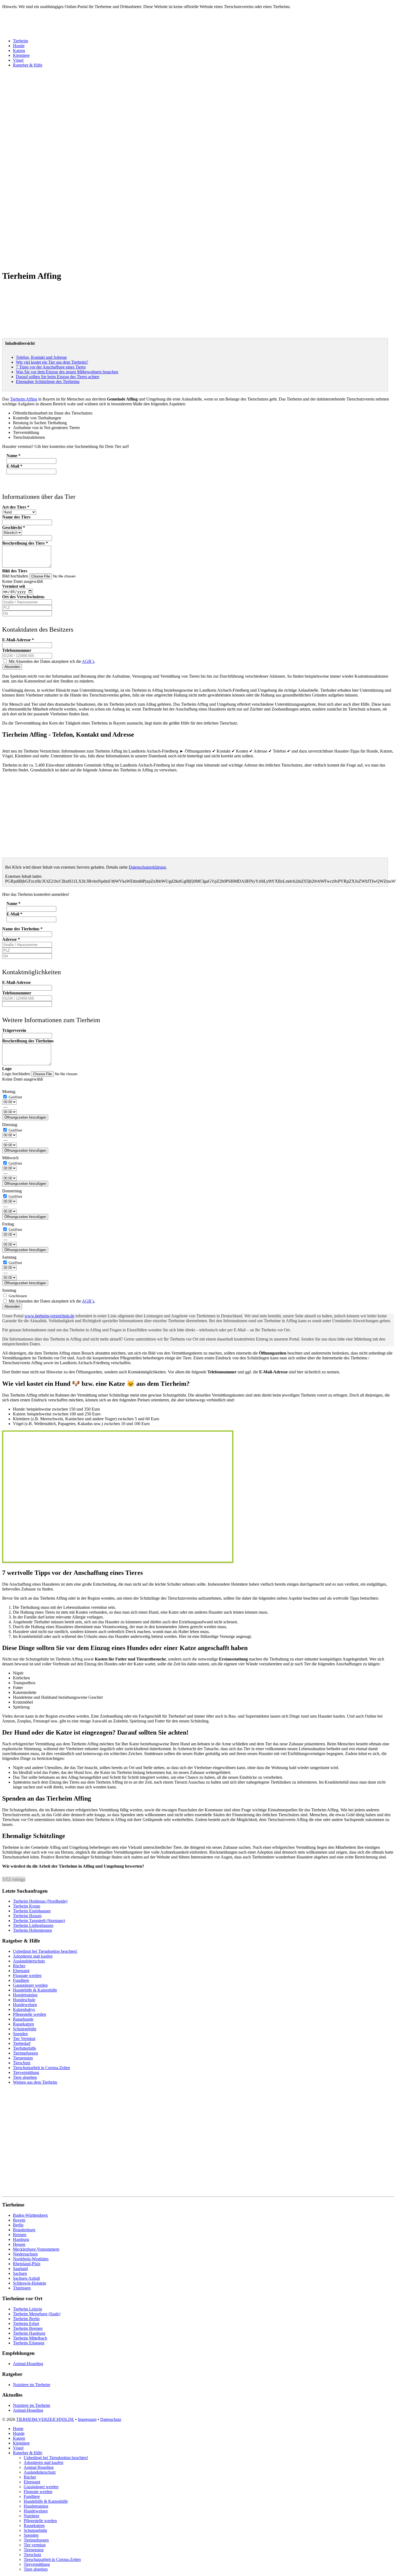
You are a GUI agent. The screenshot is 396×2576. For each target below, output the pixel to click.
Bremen (20, 2235)
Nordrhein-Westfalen (31, 2259)
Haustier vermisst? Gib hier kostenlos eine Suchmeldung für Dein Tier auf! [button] (66, 446)
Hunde (19, 46)
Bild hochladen (16, 576)
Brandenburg (24, 2230)
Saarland (20, 2269)
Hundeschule (24, 2000)
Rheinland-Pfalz (27, 2264)
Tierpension (23, 2058)
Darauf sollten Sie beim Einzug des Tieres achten (58, 377)
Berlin (18, 2225)
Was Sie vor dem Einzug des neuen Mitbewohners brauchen (67, 372)
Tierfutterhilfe (25, 2048)
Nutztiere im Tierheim (32, 2385)
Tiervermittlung (26, 2072)
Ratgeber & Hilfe (28, 65)
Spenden (20, 2034)
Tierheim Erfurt (26, 2323)
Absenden (12, 667)
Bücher (19, 1966)
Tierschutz (22, 2063)
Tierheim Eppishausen (32, 1911)
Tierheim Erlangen (29, 2343)
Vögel (18, 60)
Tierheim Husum (27, 1916)
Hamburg (21, 2239)
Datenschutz (111, 2419)
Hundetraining (25, 1995)
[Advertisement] (164, 151)
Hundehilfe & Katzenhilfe (35, 1990)
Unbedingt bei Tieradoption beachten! (45, 1951)
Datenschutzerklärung (147, 867)
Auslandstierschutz (29, 1961)
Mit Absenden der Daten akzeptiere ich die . (51, 661)
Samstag (9, 1257)
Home (18, 2429)
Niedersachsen (25, 2254)
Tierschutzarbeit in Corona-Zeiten (41, 2068)
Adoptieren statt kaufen (33, 1956)
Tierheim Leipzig (27, 2309)
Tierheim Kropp (27, 1906)
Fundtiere (21, 1980)
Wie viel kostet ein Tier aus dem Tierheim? (52, 362)
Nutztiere (32, 2516)
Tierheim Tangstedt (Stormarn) (39, 1921)
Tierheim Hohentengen (32, 1930)
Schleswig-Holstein (29, 2283)
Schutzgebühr (25, 2029)
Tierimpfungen (25, 2053)
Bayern (19, 2220)
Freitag (8, 1224)
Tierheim (20, 41)
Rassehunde (23, 2019)
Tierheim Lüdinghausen (33, 1925)
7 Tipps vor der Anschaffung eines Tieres (51, 367)
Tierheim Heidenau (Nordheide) (40, 1901)
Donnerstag (12, 1191)
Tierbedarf (22, 2043)
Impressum (87, 2419)
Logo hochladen (17, 1074)
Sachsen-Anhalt (26, 2278)
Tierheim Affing (24, 399)
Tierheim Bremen (28, 2328)
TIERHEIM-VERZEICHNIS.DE (45, 2419)
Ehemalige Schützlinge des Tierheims (48, 382)
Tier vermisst (35, 2545)
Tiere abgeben (25, 2077)
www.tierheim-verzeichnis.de (49, 1316)
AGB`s (88, 661)
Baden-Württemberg (30, 2215)
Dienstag (10, 1125)
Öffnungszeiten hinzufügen (25, 1117)
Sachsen (20, 2273)
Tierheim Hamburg (29, 2333)
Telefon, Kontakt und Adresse (41, 357)
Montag (9, 1092)
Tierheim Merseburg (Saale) (37, 2314)
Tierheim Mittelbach (30, 2338)
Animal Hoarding (39, 2467)
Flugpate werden (27, 1975)
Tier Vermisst (24, 2039)
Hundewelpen (25, 2005)
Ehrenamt (21, 1971)
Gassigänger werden (30, 1985)
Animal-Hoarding (28, 2364)
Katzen (19, 51)
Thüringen (22, 2288)
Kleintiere (21, 55)
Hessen (19, 2244)
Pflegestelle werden (29, 2014)
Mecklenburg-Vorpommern (36, 2249)
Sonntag (9, 1290)
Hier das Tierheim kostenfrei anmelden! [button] (36, 894)
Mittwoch (10, 1158)
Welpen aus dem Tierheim (35, 2082)
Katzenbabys (24, 2009)
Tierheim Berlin (26, 2319)
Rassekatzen (23, 2024)
